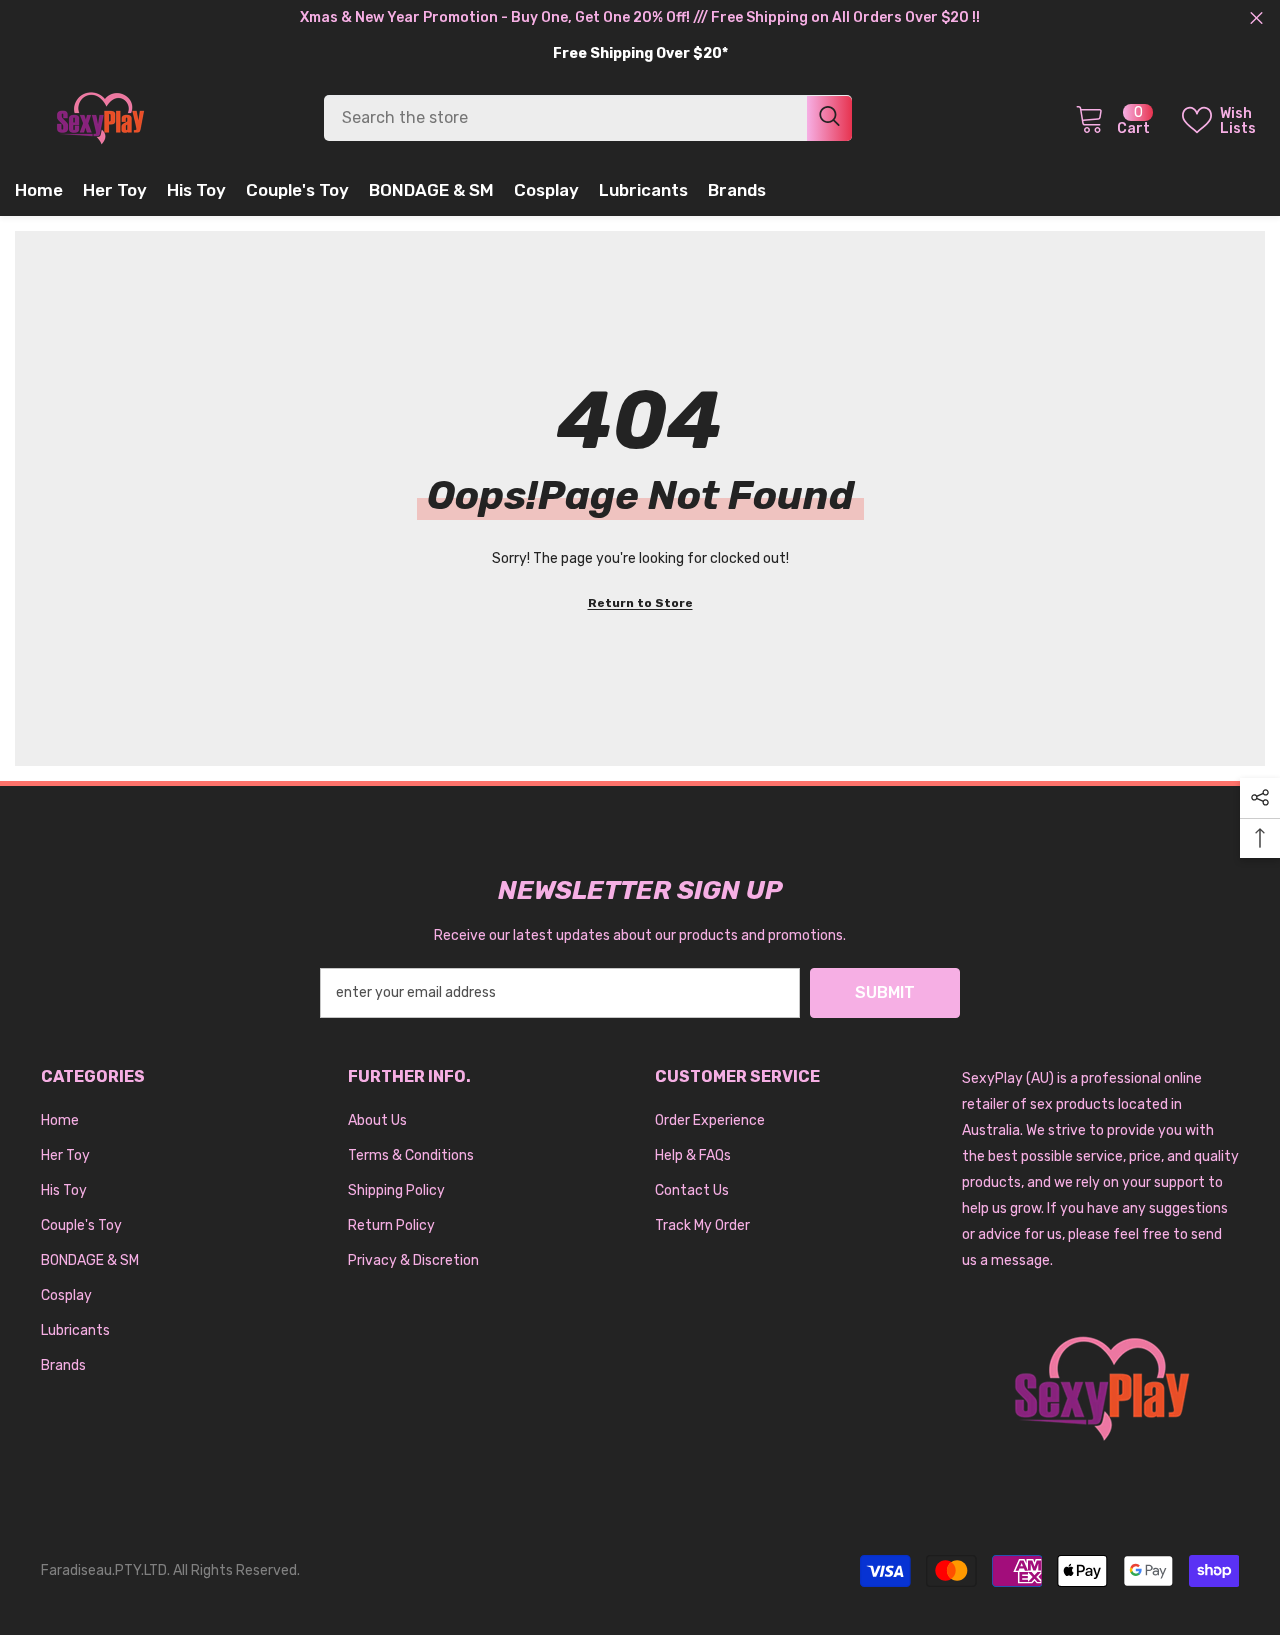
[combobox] (565, 118)
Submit (885, 992)
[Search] (588, 118)
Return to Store (640, 603)
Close (1256, 18)
